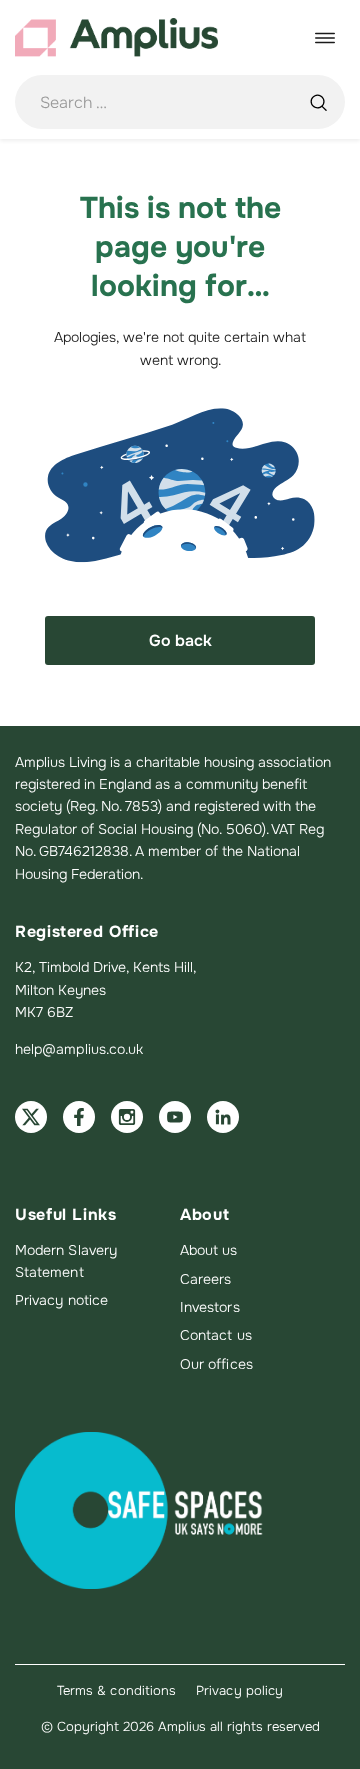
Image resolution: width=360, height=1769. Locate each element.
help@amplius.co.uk (79, 1049)
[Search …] (318, 102)
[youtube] (175, 1117)
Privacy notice (61, 1300)
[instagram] (127, 1117)
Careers (206, 1279)
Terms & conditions (116, 1690)
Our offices (216, 1364)
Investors (210, 1307)
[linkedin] (223, 1117)
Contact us (216, 1335)
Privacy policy (239, 1690)
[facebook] (79, 1117)
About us (209, 1250)
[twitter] (31, 1117)
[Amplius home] (116, 37)
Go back (180, 640)
